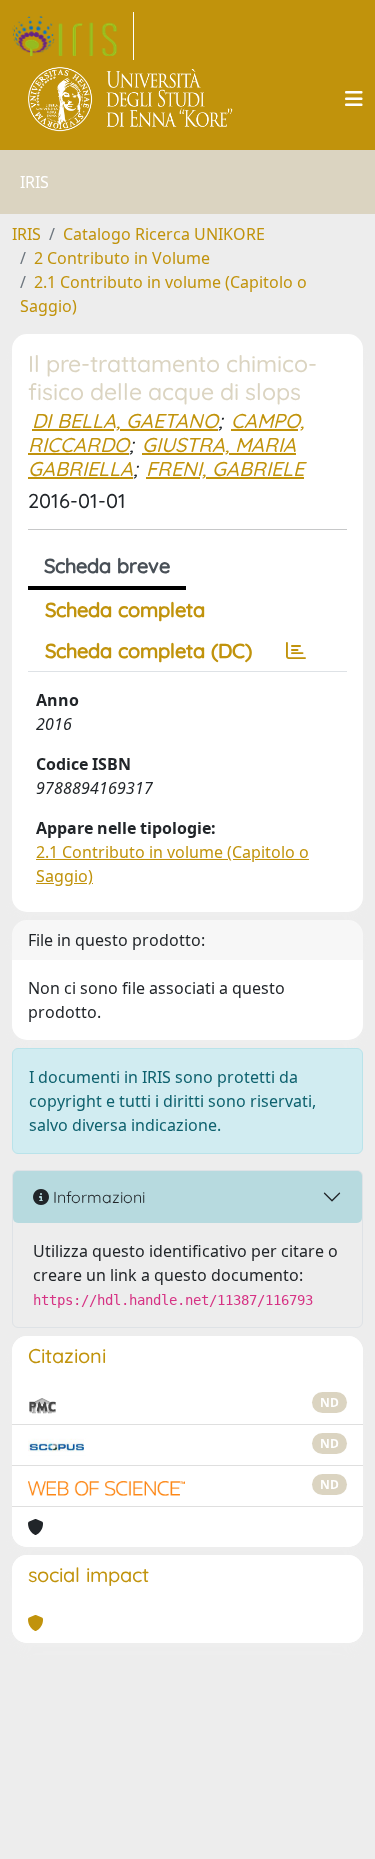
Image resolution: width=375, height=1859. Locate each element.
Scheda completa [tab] (125, 609)
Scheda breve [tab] (107, 565)
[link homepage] (73, 36)
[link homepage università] (131, 99)
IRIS (26, 234)
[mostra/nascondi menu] (354, 99)
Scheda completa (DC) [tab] (148, 650)
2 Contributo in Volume (122, 258)
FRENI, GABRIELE (225, 468)
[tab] (296, 651)
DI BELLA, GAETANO (125, 420)
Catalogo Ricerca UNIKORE (164, 234)
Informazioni (97, 1197)
